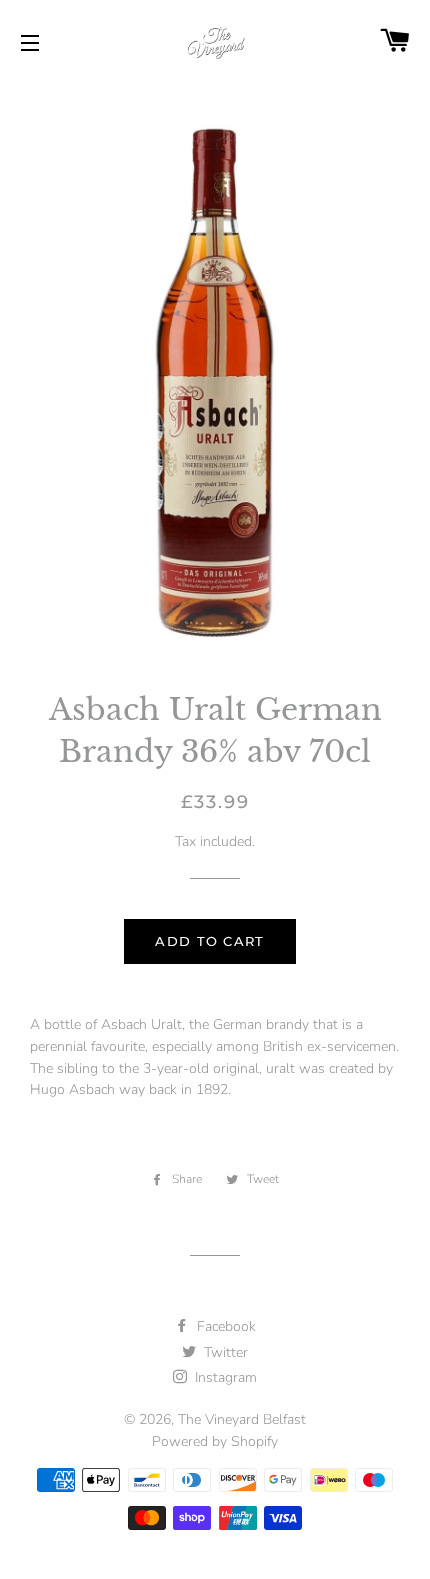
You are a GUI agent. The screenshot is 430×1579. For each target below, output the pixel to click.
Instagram (224, 1377)
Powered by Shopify (215, 1441)
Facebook (224, 1326)
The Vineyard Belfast (242, 1419)
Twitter (224, 1352)
